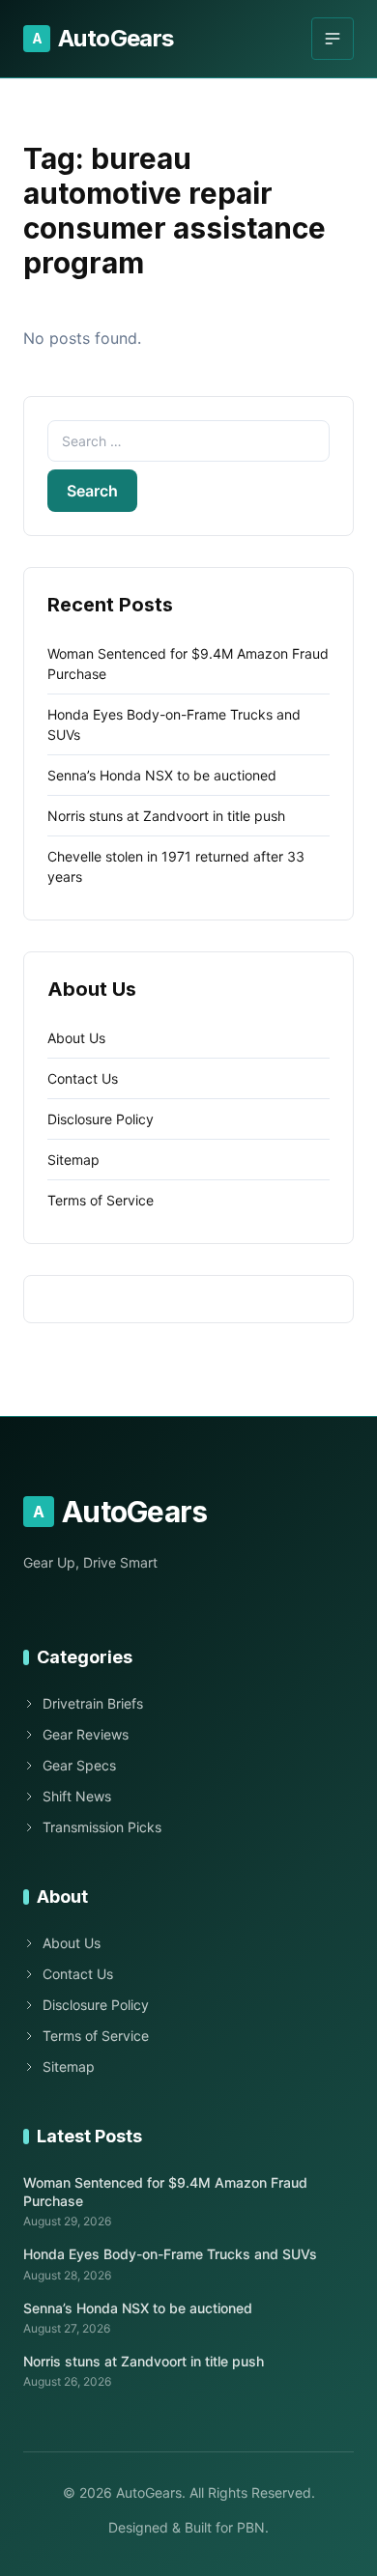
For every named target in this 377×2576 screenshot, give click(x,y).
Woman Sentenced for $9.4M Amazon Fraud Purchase (165, 2192)
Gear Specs (79, 1765)
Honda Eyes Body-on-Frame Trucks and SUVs (170, 2254)
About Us (76, 1038)
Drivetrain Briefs (93, 1703)
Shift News (77, 1796)
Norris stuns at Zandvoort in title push (166, 816)
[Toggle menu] (333, 39)
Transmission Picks (102, 1827)
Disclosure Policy (101, 1119)
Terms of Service (101, 1200)
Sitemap (73, 1160)
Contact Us (83, 1078)
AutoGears (103, 38)
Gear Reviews (86, 1734)
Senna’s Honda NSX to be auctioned (162, 775)
